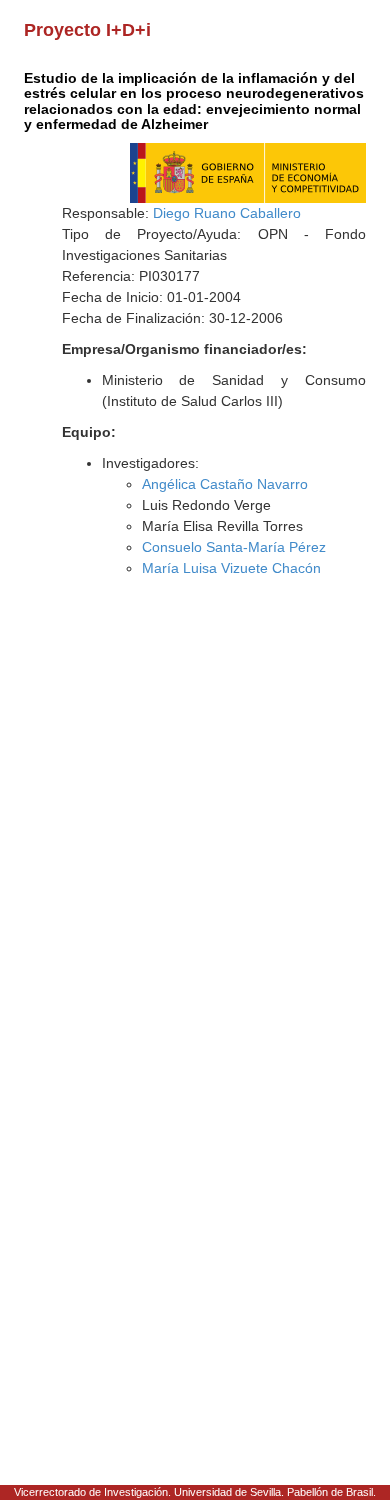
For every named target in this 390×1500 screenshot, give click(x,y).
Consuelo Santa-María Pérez (234, 547)
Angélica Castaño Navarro (225, 484)
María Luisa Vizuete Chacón (231, 568)
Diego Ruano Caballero (227, 213)
